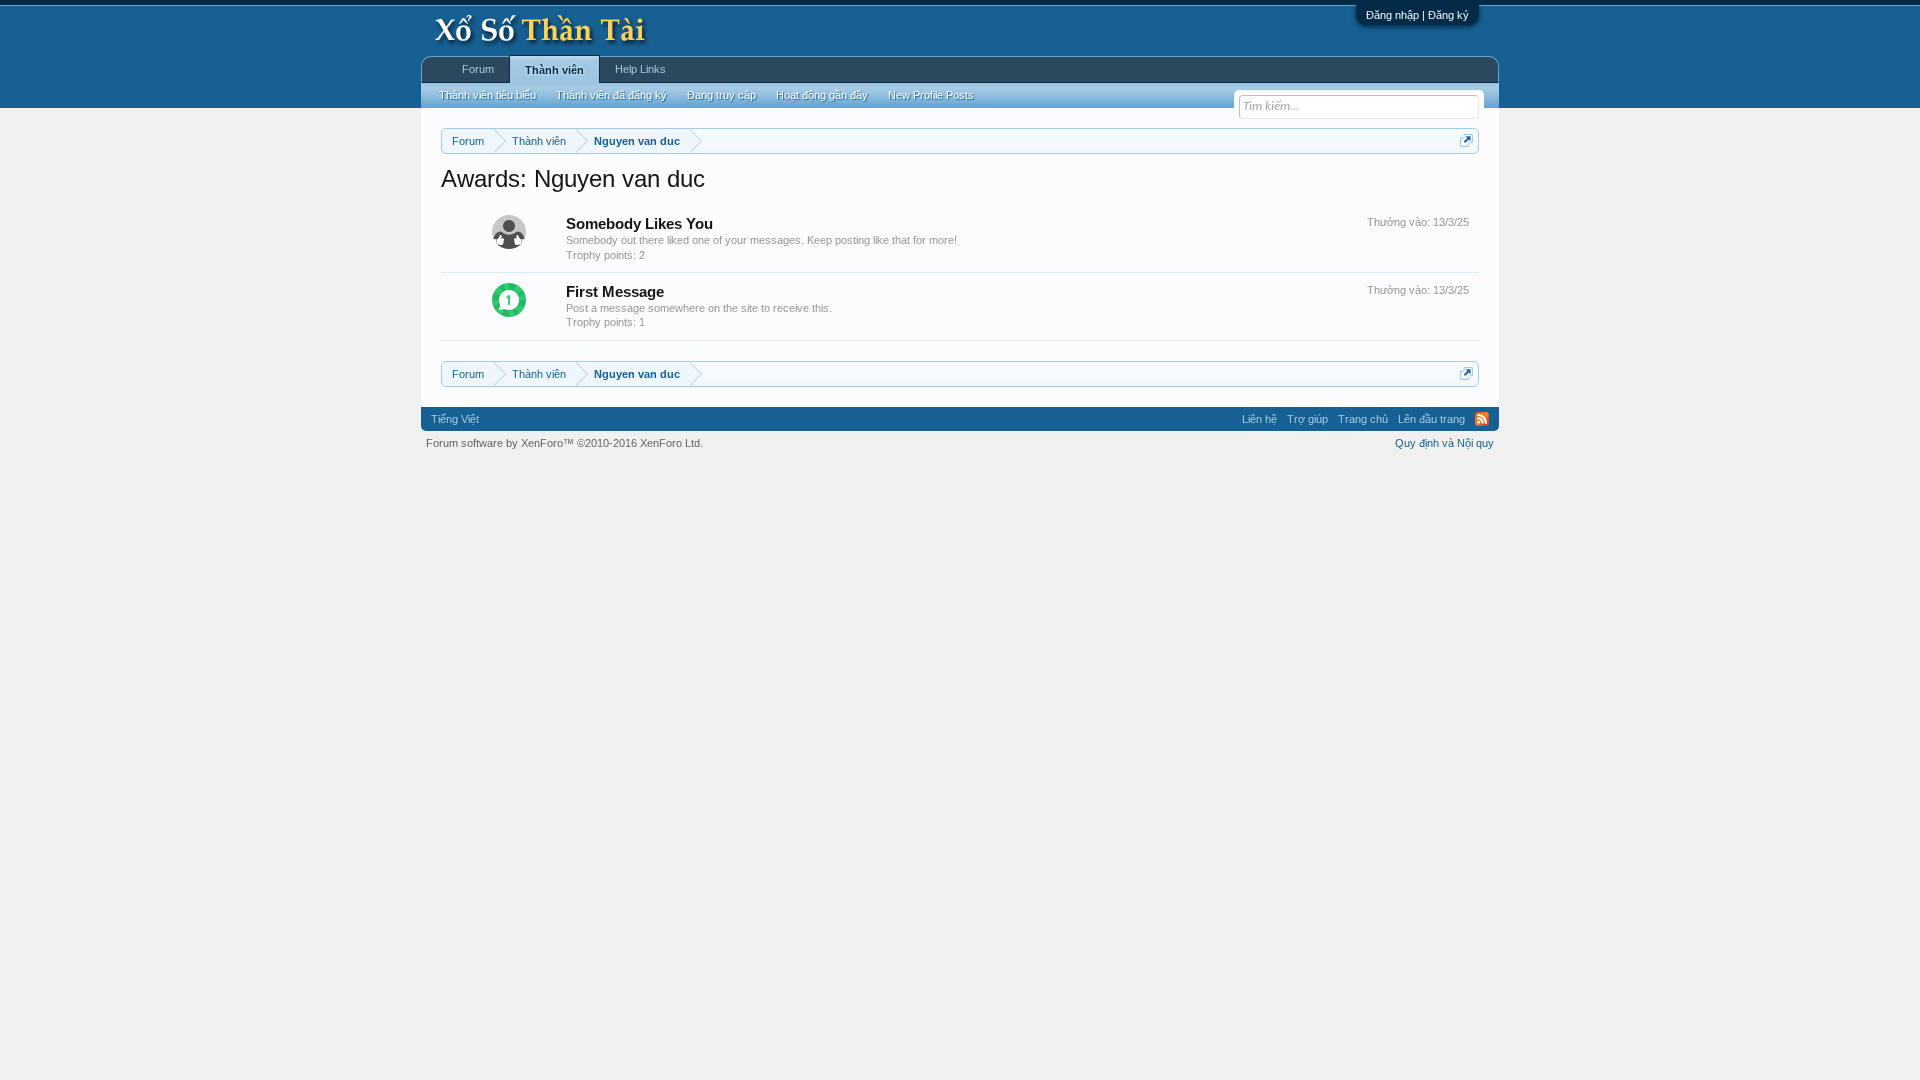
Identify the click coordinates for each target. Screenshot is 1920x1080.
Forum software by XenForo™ (564, 443)
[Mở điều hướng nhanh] (1466, 140)
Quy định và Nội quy (1444, 443)
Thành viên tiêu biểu (487, 95)
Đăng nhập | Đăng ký (1417, 15)
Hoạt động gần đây (822, 95)
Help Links (640, 69)
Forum (478, 69)
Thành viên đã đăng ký (611, 95)
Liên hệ (1259, 419)
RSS (1482, 419)
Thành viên (554, 70)
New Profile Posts (931, 95)
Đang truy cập (721, 95)
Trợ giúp (1307, 419)
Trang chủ (1363, 419)
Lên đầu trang (1431, 419)
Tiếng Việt (455, 419)
